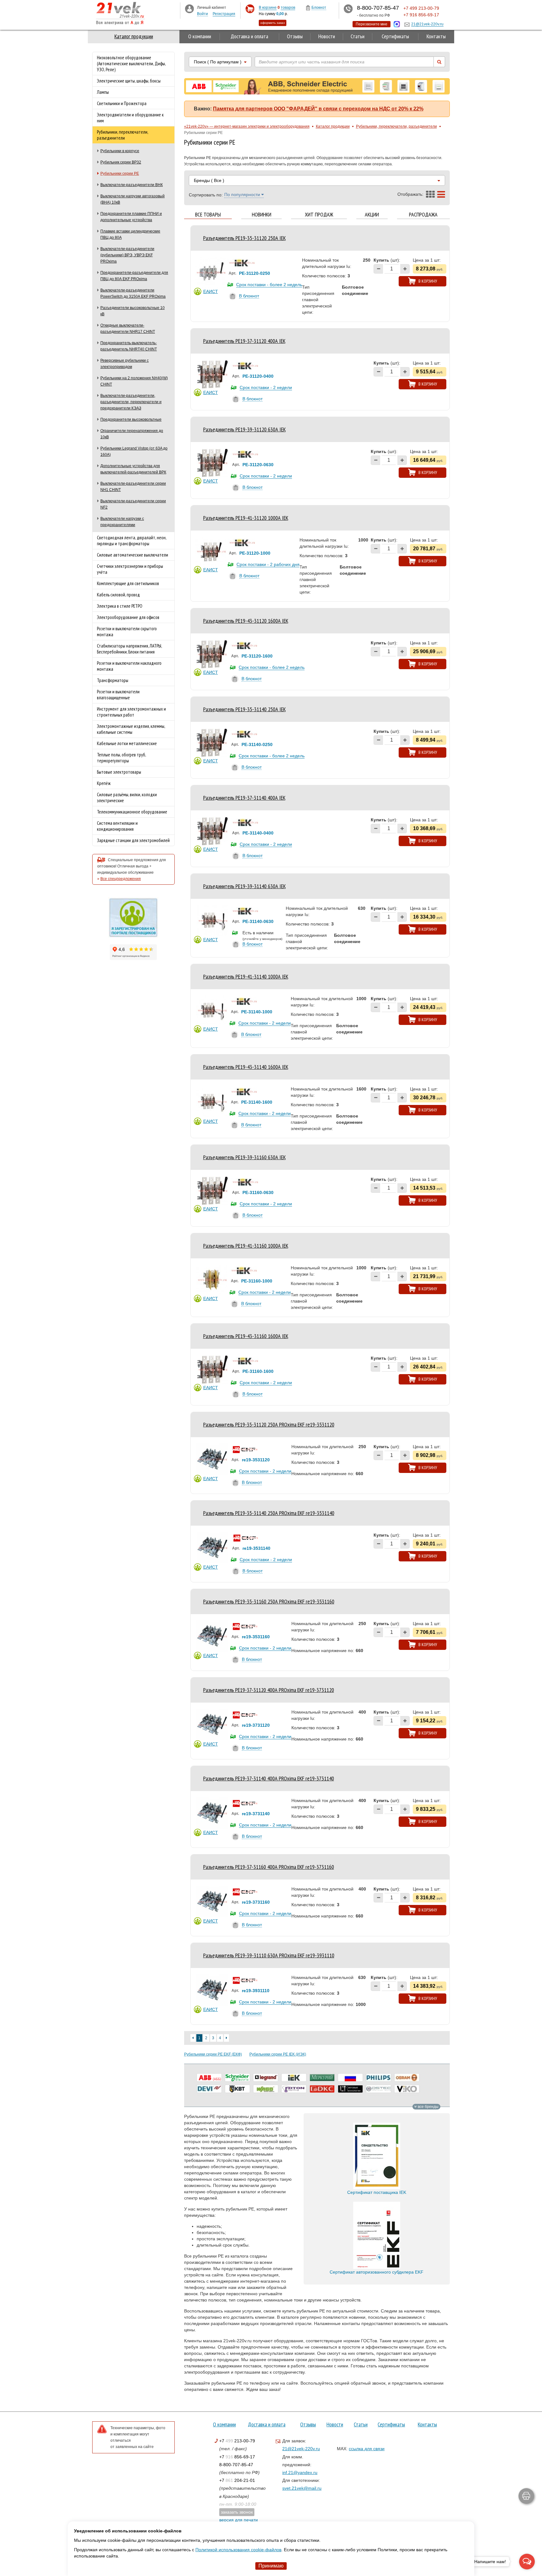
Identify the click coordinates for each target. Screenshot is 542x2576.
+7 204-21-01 (237, 2480)
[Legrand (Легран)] (266, 2077)
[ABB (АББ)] (209, 2077)
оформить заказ (273, 23)
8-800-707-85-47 (236, 2465)
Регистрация (224, 14)
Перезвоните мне (372, 24)
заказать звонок (237, 2512)
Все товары (208, 215)
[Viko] (407, 2089)
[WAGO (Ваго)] (266, 2089)
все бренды (428, 2107)
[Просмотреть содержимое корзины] (250, 9)
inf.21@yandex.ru (300, 2472)
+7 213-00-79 (237, 2441)
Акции (372, 215)
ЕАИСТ (211, 291)
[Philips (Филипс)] (379, 2077)
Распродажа (423, 215)
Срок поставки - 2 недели (266, 387)
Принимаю (271, 2566)
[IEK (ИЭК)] (294, 2077)
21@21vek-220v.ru (301, 2449)
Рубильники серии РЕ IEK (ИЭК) (278, 2054)
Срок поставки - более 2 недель (269, 285)
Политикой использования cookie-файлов (238, 2550)
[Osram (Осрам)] (407, 2077)
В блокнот (249, 296)
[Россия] (350, 2077)
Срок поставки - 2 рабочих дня (268, 564)
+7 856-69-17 (237, 2457)
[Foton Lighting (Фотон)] (294, 2089)
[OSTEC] (379, 2089)
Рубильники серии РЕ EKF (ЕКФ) (213, 2054)
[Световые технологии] (350, 2089)
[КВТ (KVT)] (237, 2089)
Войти (202, 14)
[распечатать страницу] (526, 2496)
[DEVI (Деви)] (209, 2089)
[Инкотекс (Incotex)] (322, 2077)
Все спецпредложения (121, 879)
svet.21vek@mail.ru (302, 2488)
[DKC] (322, 2089)
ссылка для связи (367, 2449)
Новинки (262, 215)
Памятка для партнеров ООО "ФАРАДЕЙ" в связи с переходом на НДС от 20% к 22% (318, 109)
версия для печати (239, 2520)
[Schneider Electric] (237, 2077)
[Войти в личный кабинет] (189, 8)
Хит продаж (319, 215)
